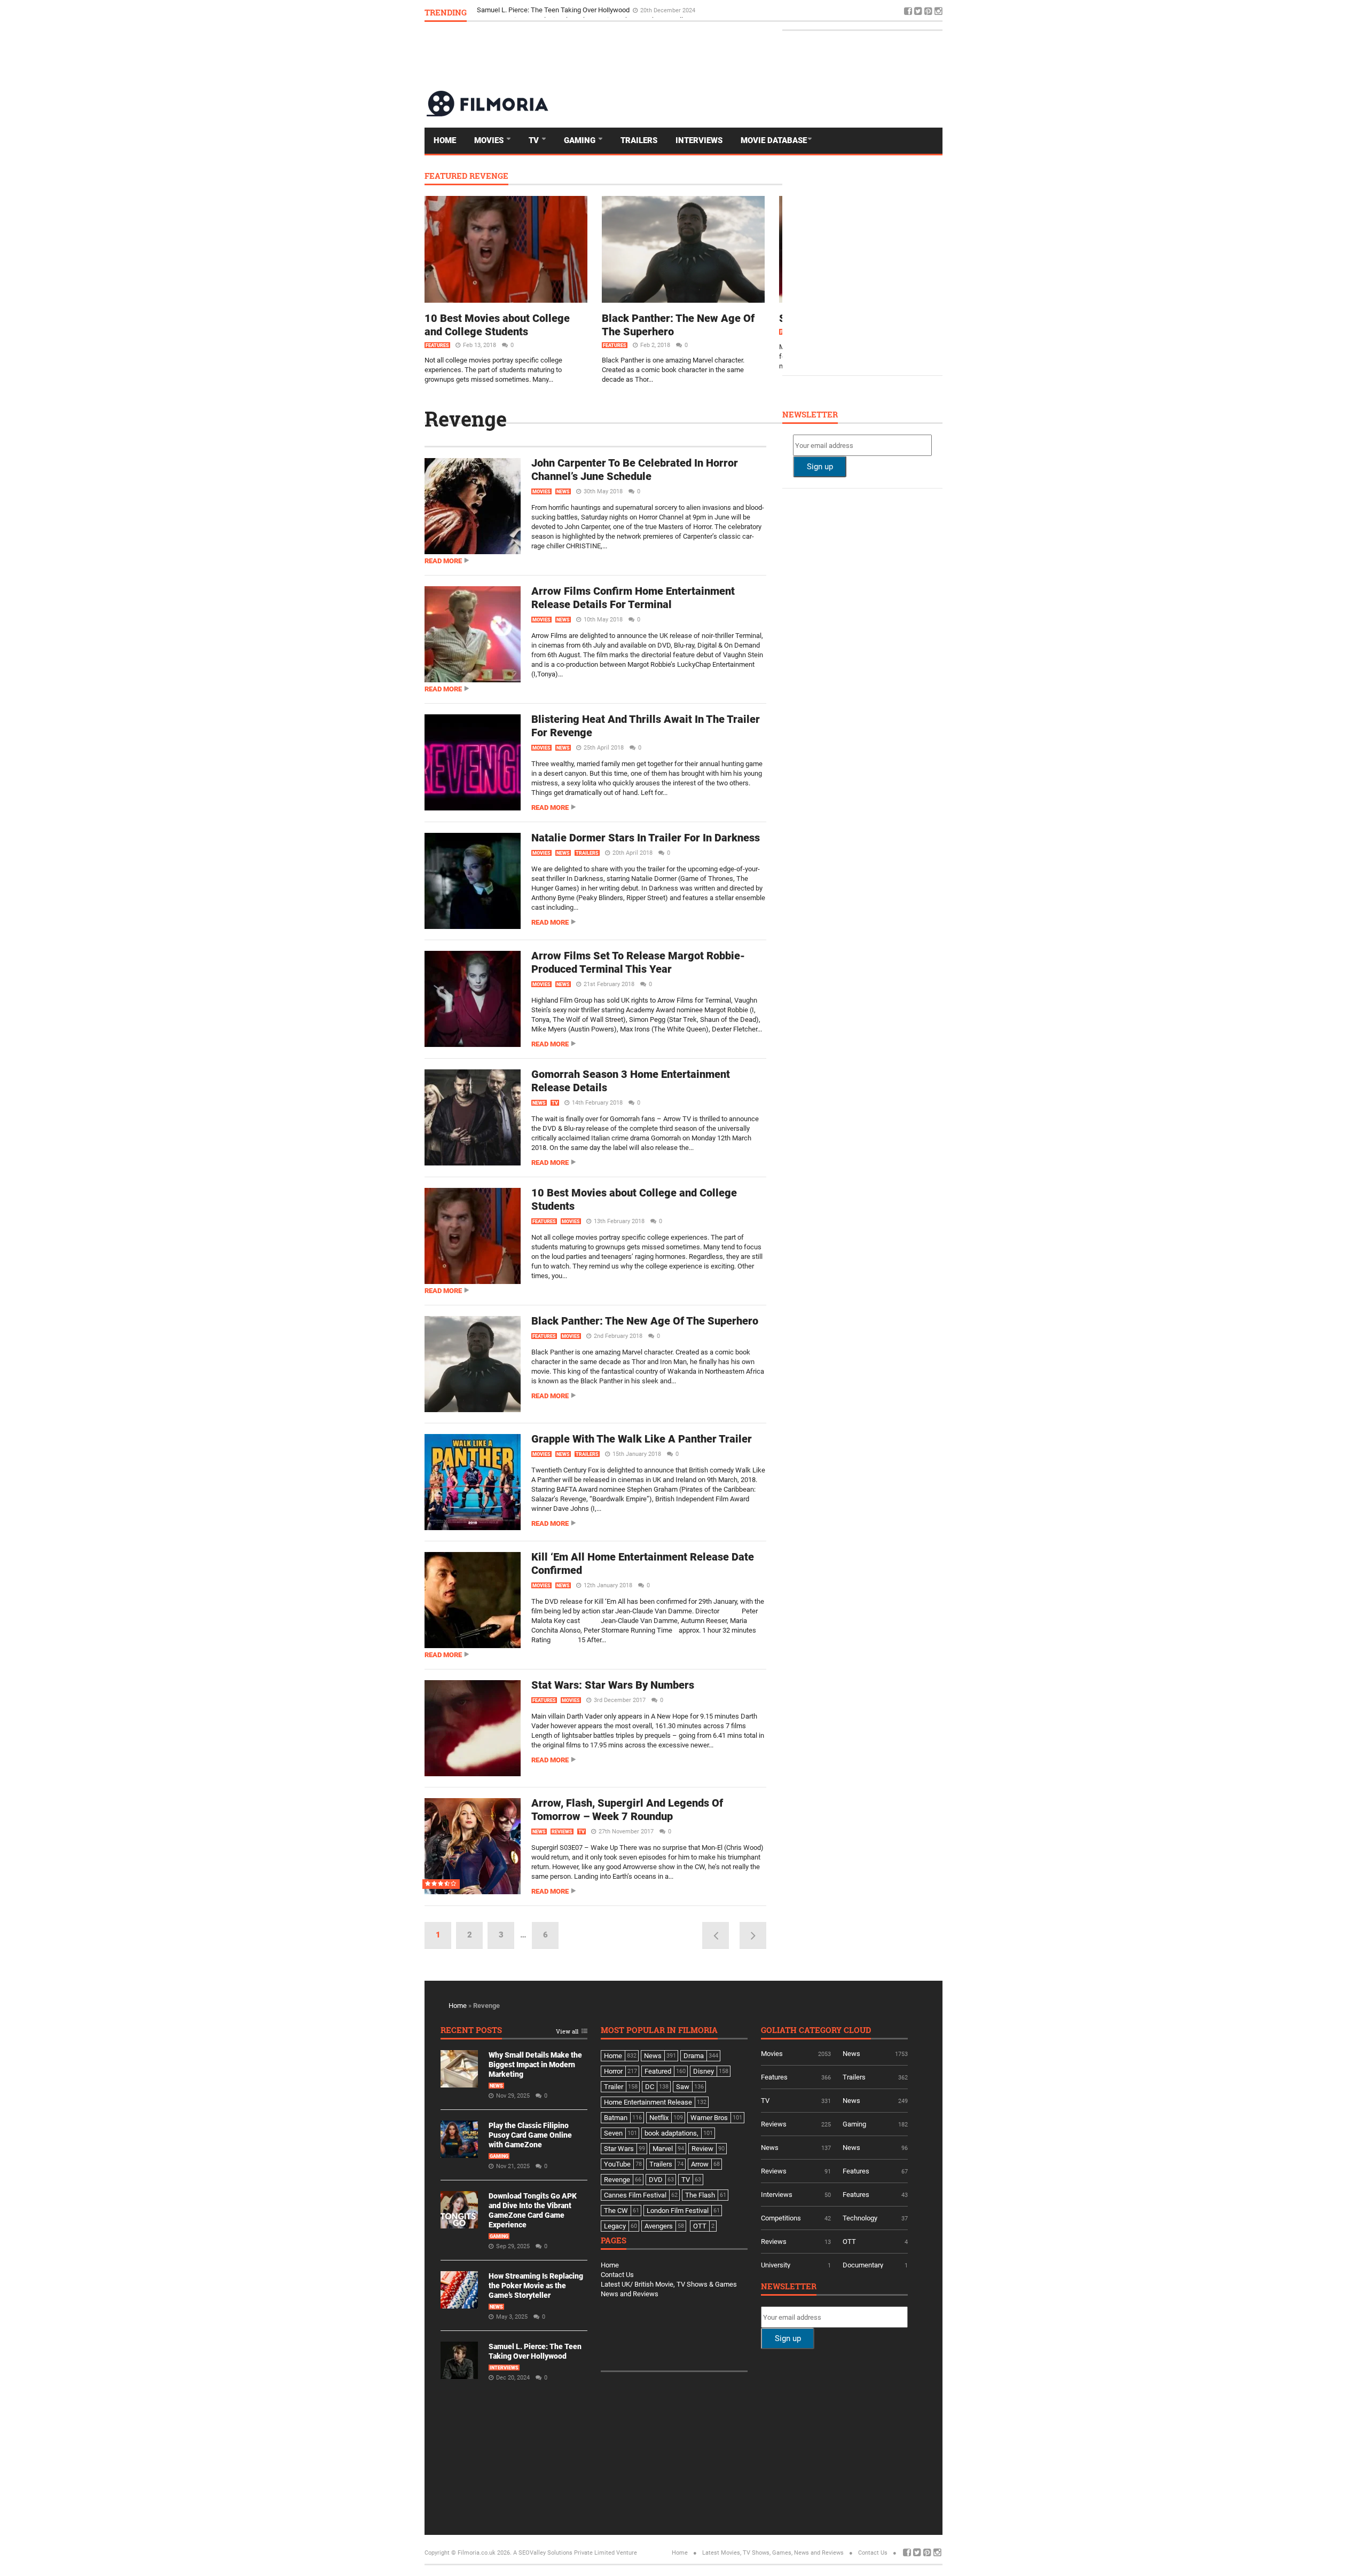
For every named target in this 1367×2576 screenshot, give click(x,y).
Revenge (466, 419)
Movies (490, 140)
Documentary (863, 2265)
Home (445, 140)
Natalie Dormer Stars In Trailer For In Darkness (646, 838)
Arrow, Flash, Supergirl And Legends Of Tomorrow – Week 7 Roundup (627, 1810)
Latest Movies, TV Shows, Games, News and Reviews (773, 2553)
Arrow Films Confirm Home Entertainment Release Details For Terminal (633, 598)
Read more (443, 561)
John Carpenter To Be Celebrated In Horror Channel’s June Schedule (635, 470)
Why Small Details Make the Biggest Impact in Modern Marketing (535, 2065)
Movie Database (774, 140)
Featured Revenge (466, 176)
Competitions (781, 2218)
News (563, 492)
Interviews (699, 140)
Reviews (562, 1832)
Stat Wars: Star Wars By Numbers (613, 1685)
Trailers (639, 140)
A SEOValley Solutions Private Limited (564, 2553)
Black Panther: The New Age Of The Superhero (645, 1321)
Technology (860, 2218)
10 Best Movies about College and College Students (497, 325)
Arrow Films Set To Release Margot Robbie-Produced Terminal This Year (638, 962)
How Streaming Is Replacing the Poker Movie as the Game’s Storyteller (536, 2286)
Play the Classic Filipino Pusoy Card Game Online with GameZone (530, 2135)
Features (437, 345)
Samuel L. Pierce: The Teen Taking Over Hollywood (554, 12)
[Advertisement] (748, 56)
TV (535, 140)
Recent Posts (471, 2031)
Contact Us (617, 2275)
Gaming (581, 140)
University (776, 2265)
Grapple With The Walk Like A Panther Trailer (642, 1439)
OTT (849, 2242)
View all (567, 2032)
